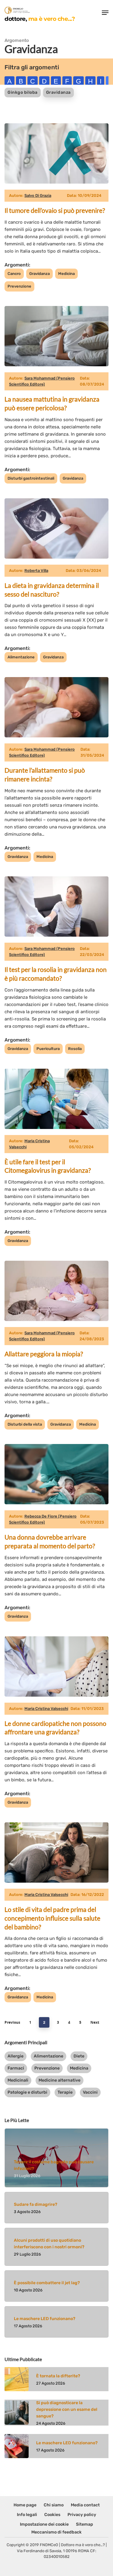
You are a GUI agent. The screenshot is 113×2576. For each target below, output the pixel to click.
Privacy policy (82, 2515)
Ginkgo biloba (23, 92)
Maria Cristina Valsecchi (46, 1709)
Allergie (16, 2056)
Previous (12, 2022)
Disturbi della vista (25, 1424)
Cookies (52, 2515)
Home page (25, 2505)
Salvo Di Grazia (38, 195)
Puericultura (48, 1049)
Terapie (65, 2092)
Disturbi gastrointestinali (31, 478)
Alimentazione (21, 657)
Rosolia (75, 1049)
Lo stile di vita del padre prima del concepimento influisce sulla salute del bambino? (52, 1918)
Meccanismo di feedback (56, 2532)
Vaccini (90, 2092)
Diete (79, 2056)
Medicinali (18, 2080)
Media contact (85, 2505)
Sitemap (85, 2524)
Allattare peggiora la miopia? (44, 1354)
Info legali (27, 2515)
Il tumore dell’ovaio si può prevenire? (55, 210)
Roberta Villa (36, 571)
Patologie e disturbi (27, 2092)
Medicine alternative (60, 2080)
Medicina (66, 274)
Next (95, 2022)
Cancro (14, 274)
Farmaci (16, 2068)
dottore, (40, 19)
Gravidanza (58, 92)
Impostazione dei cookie (44, 2524)
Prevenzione (19, 286)
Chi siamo (54, 2505)
